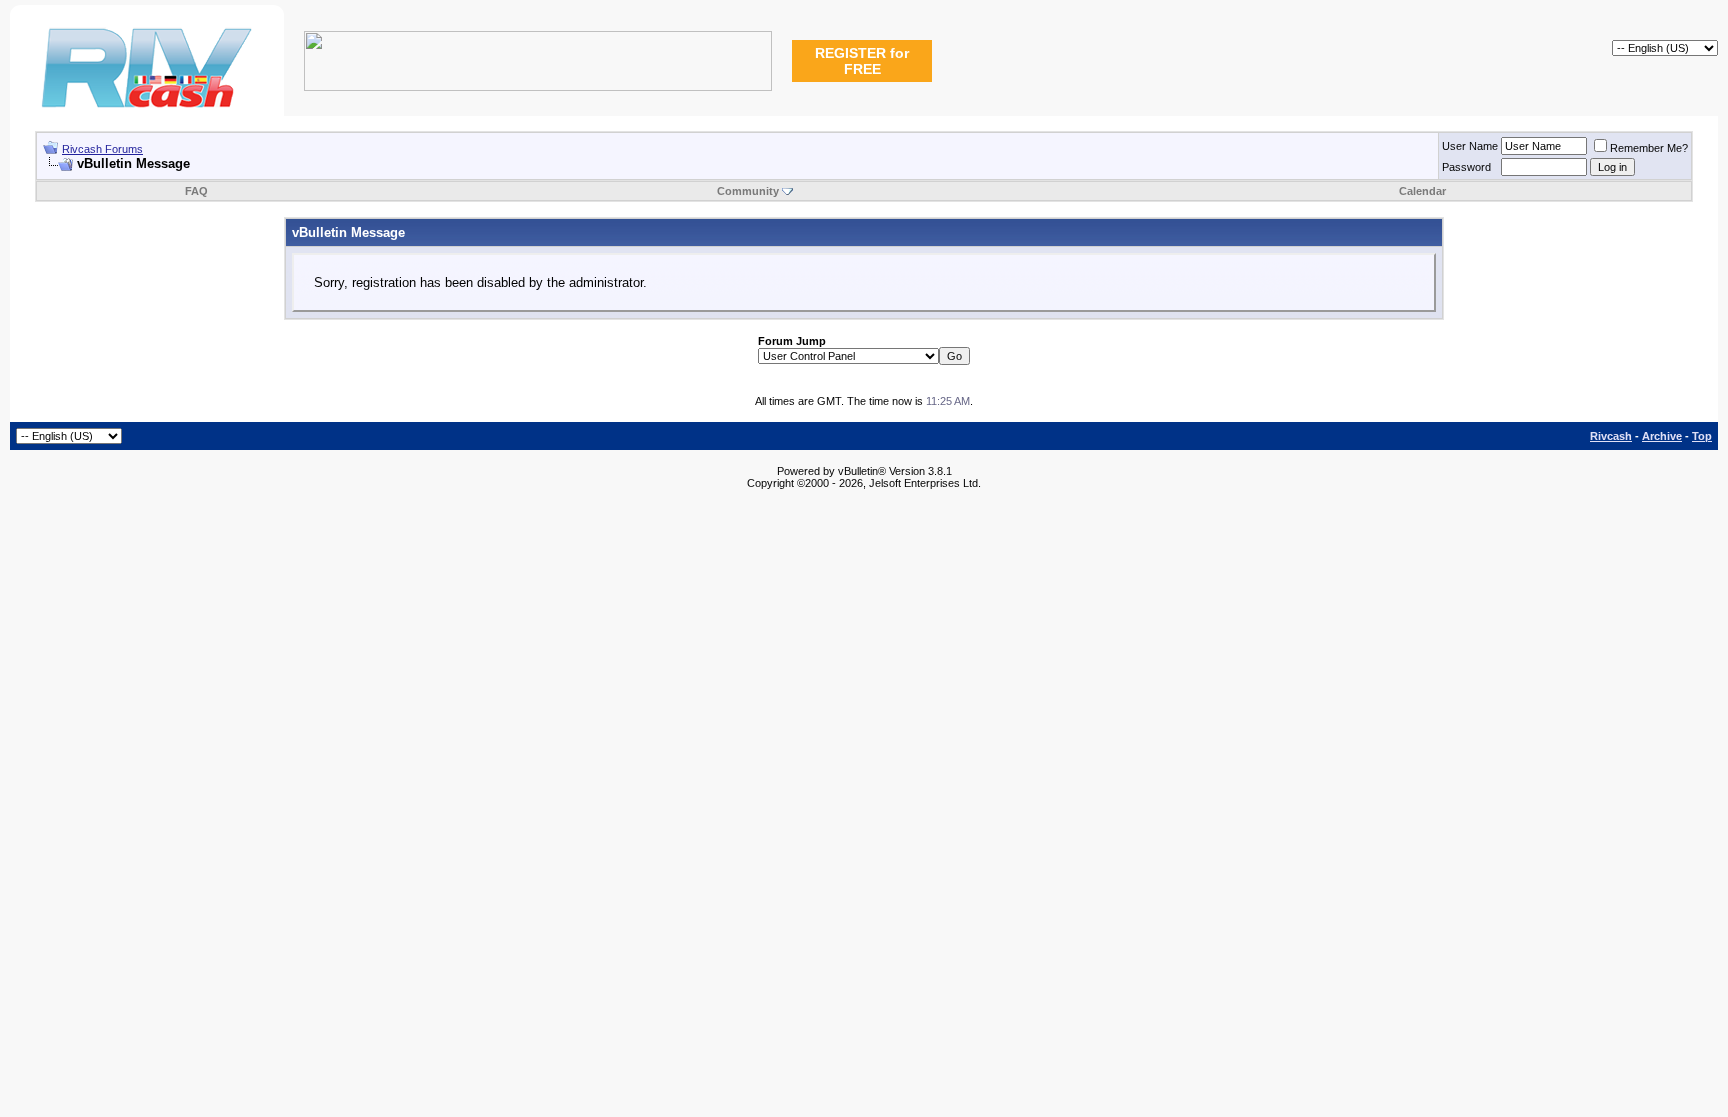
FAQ (196, 191)
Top (1702, 436)
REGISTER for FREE (862, 61)
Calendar (1422, 191)
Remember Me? (1649, 148)
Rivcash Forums (102, 149)
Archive (1662, 436)
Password (1466, 167)
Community (748, 191)
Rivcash (1611, 436)
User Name (1470, 146)
